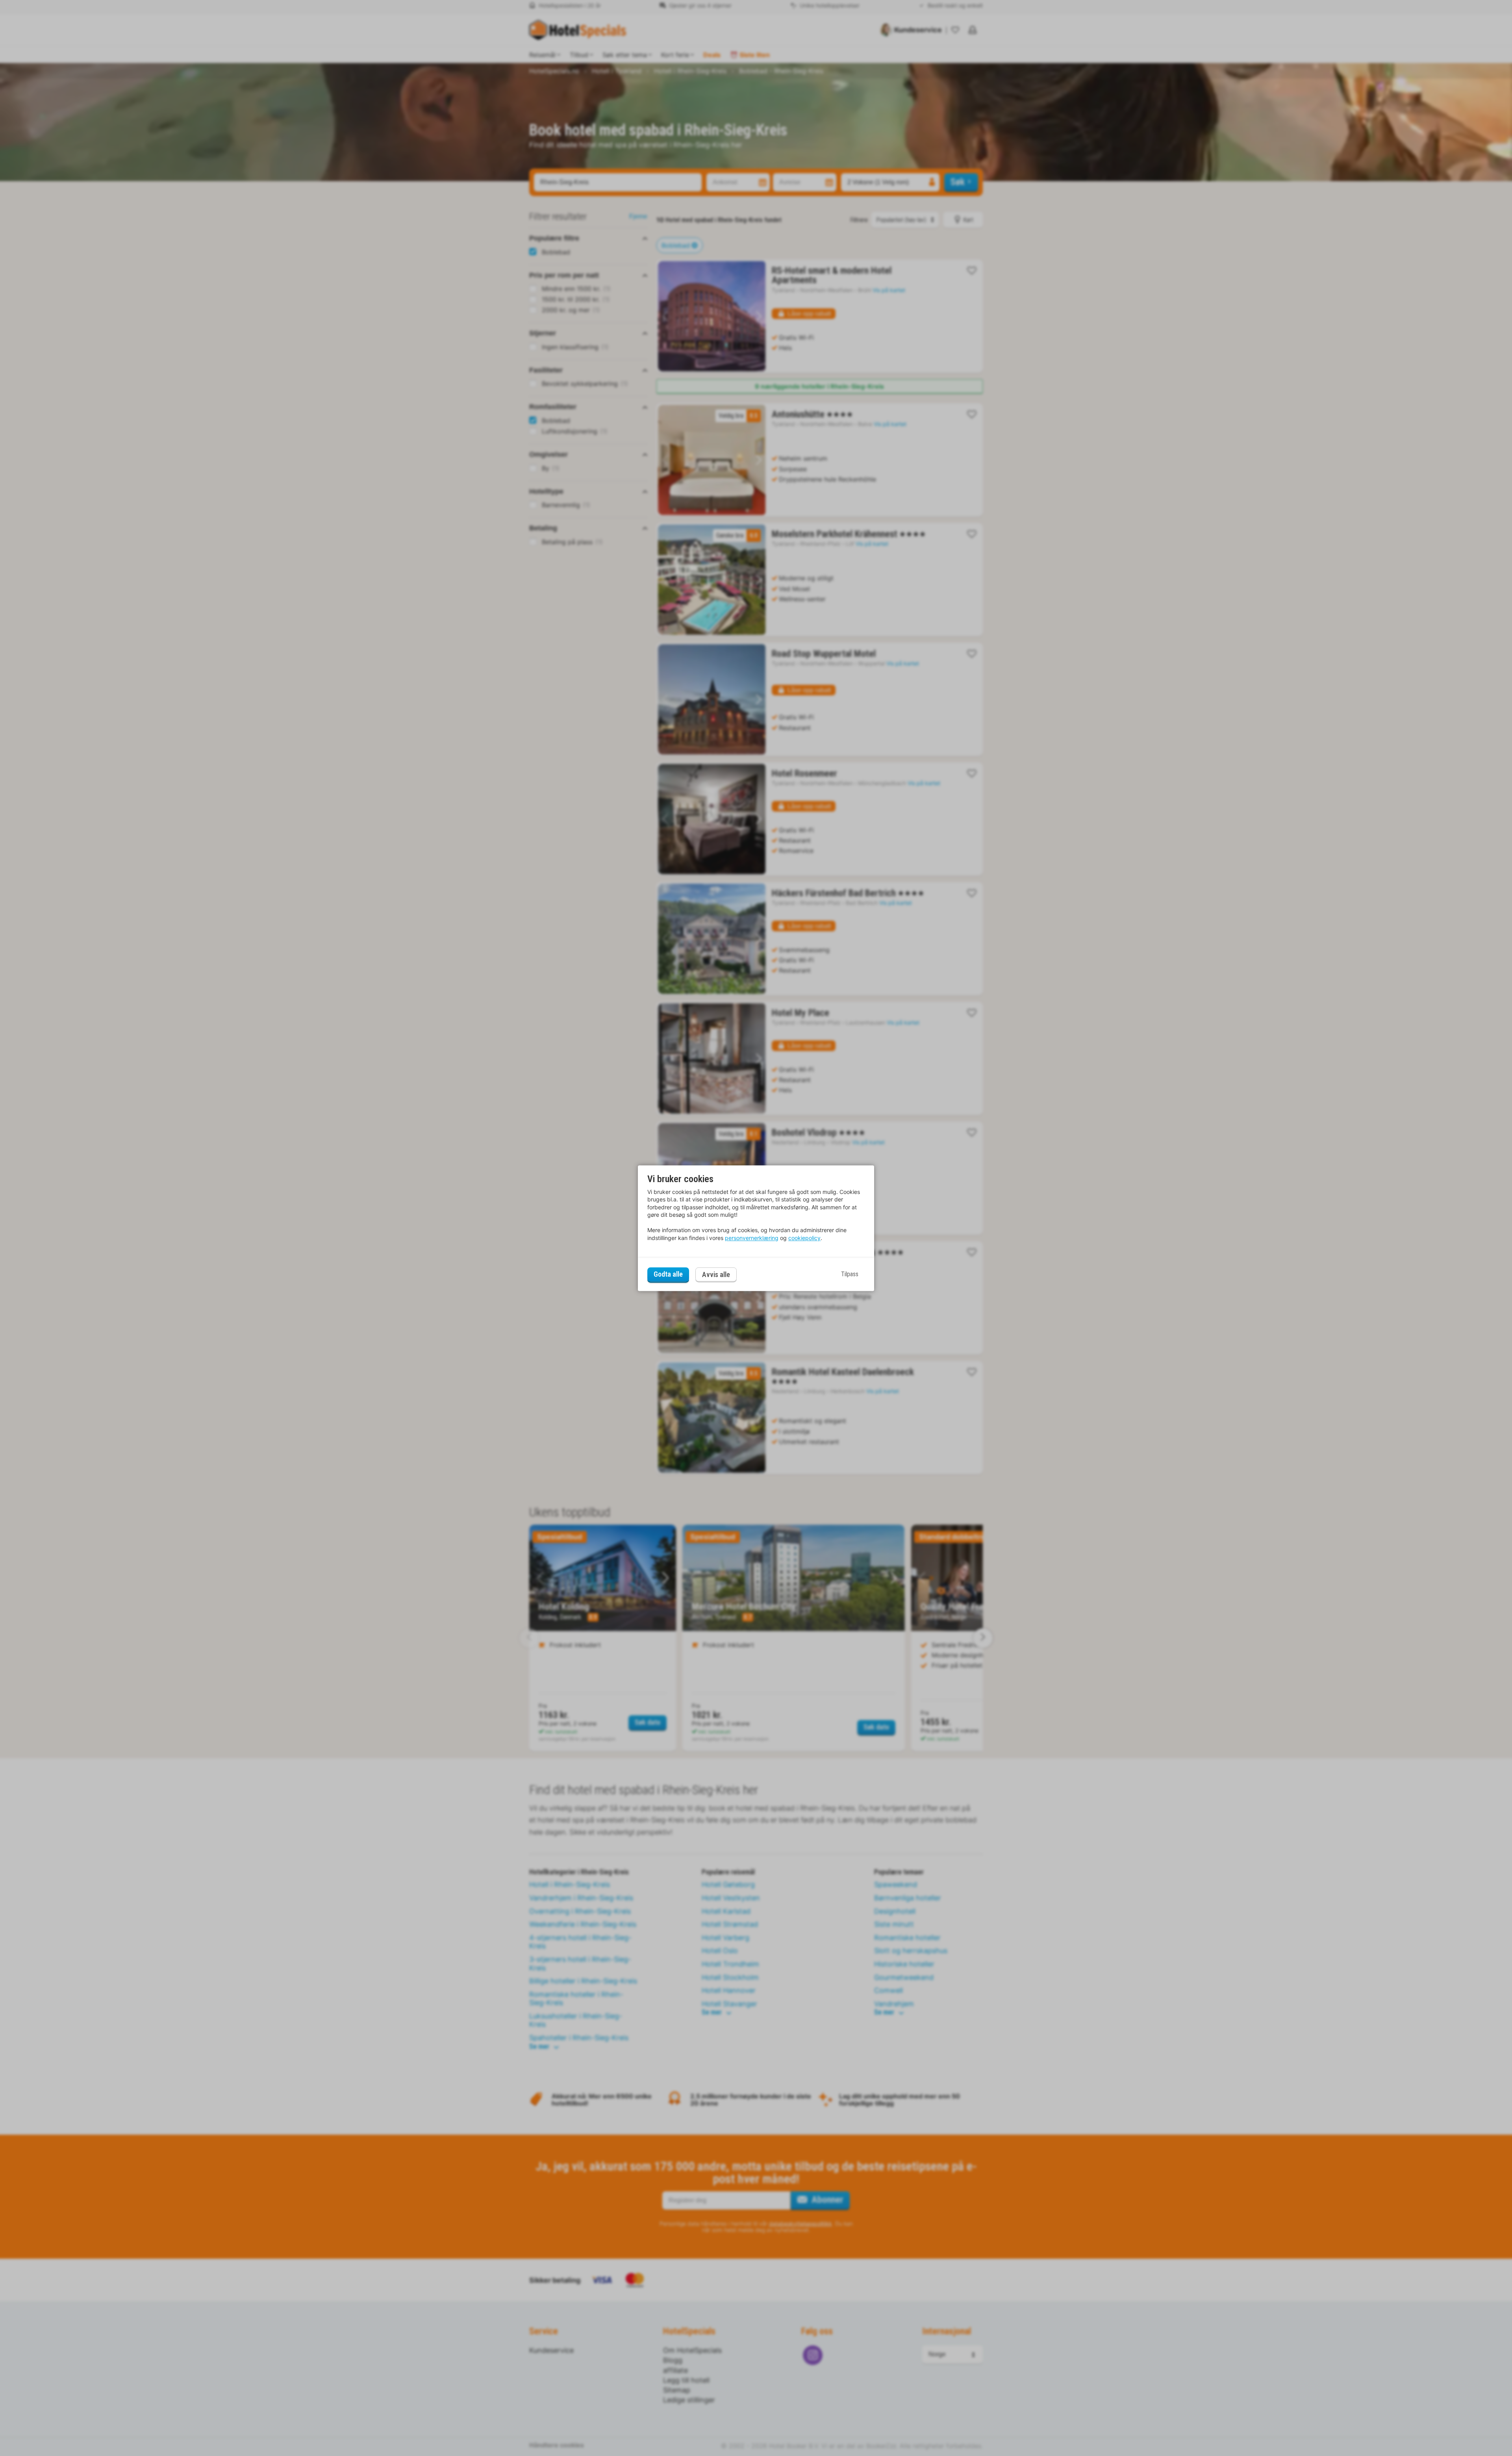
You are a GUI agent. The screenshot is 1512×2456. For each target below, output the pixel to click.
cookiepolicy (804, 1238)
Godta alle (668, 1274)
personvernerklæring (752, 1238)
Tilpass (850, 1274)
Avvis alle (716, 1274)
